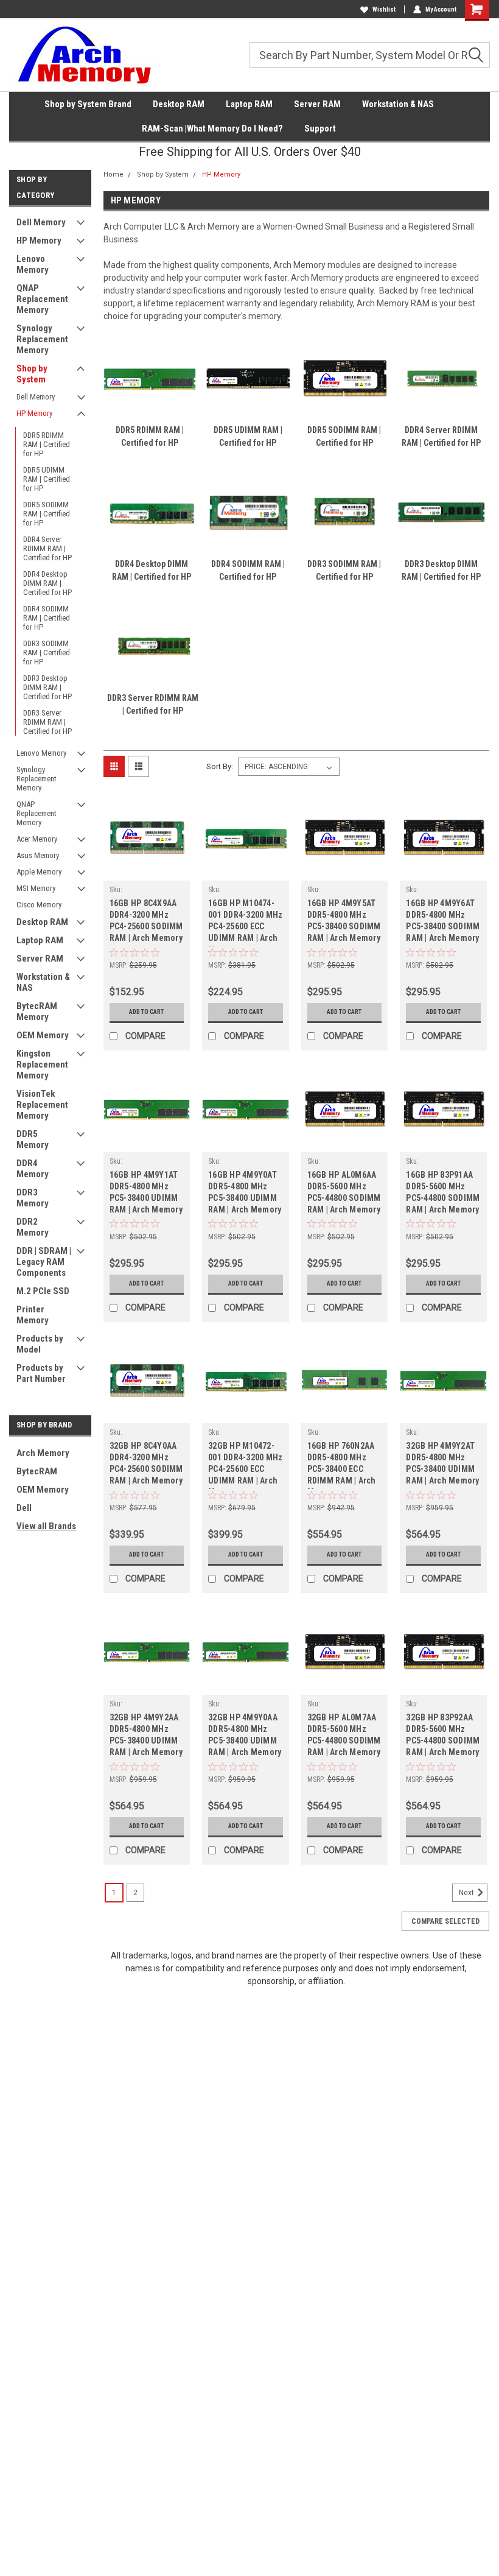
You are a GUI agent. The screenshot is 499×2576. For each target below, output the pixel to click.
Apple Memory (39, 872)
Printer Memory (33, 1315)
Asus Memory (38, 855)
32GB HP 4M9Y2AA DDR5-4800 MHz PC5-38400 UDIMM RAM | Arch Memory (146, 1735)
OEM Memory (43, 1035)
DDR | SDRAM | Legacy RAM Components (44, 1262)
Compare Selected (445, 1921)
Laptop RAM (249, 104)
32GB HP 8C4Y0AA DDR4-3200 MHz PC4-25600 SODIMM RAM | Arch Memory (146, 1463)
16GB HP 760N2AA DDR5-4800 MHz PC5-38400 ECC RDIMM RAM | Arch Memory (342, 1465)
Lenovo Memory (33, 264)
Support (320, 128)
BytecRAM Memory (37, 1012)
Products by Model (40, 1344)
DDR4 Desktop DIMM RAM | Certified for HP (47, 583)
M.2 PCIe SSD (43, 1291)
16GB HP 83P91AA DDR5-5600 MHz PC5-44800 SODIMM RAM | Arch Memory (443, 1192)
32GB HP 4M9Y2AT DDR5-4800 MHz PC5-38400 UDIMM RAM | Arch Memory (442, 1463)
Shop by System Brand (88, 104)
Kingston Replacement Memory (42, 1065)
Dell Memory (41, 222)
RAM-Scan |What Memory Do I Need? (212, 128)
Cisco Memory (39, 905)
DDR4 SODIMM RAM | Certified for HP (47, 618)
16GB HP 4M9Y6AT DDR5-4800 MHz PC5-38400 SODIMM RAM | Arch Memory (443, 920)
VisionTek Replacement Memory (42, 1105)
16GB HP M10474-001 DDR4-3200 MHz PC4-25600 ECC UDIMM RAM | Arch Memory (245, 922)
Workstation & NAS (398, 104)
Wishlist (384, 9)
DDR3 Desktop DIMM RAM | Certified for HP (47, 687)
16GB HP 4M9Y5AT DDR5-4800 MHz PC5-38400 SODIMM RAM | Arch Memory (344, 920)
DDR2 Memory (33, 1227)
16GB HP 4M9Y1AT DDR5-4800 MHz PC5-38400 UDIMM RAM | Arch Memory (146, 1192)
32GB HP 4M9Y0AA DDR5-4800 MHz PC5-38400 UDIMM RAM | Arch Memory (245, 1735)
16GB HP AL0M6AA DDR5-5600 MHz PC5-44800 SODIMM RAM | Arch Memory (344, 1192)
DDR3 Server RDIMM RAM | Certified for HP (47, 722)
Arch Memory (43, 1453)
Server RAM (317, 104)
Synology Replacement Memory (42, 339)
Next (467, 1893)
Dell (24, 1508)
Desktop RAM (179, 104)
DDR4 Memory (33, 1169)
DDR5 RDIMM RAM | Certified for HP (47, 444)
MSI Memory (36, 888)
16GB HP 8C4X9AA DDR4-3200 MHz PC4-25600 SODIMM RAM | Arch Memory (146, 920)
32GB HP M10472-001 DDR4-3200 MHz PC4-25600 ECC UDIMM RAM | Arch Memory (245, 1465)
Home (113, 174)
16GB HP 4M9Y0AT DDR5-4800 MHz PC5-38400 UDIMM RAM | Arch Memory (245, 1192)
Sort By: (220, 766)
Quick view (146, 871)
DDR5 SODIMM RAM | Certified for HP (47, 514)
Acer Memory (37, 839)
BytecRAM (37, 1471)
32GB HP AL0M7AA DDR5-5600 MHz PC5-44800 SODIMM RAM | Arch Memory (344, 1735)
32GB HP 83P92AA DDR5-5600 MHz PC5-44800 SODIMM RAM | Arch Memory (443, 1735)
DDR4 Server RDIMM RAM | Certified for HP (47, 548)
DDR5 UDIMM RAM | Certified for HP (47, 479)
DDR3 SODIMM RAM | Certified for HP (47, 653)
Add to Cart (146, 1012)
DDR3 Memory (33, 1198)
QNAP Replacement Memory (42, 299)
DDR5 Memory (33, 1139)
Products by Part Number (41, 1373)
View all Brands (46, 1526)
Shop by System (32, 374)
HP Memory (39, 241)
